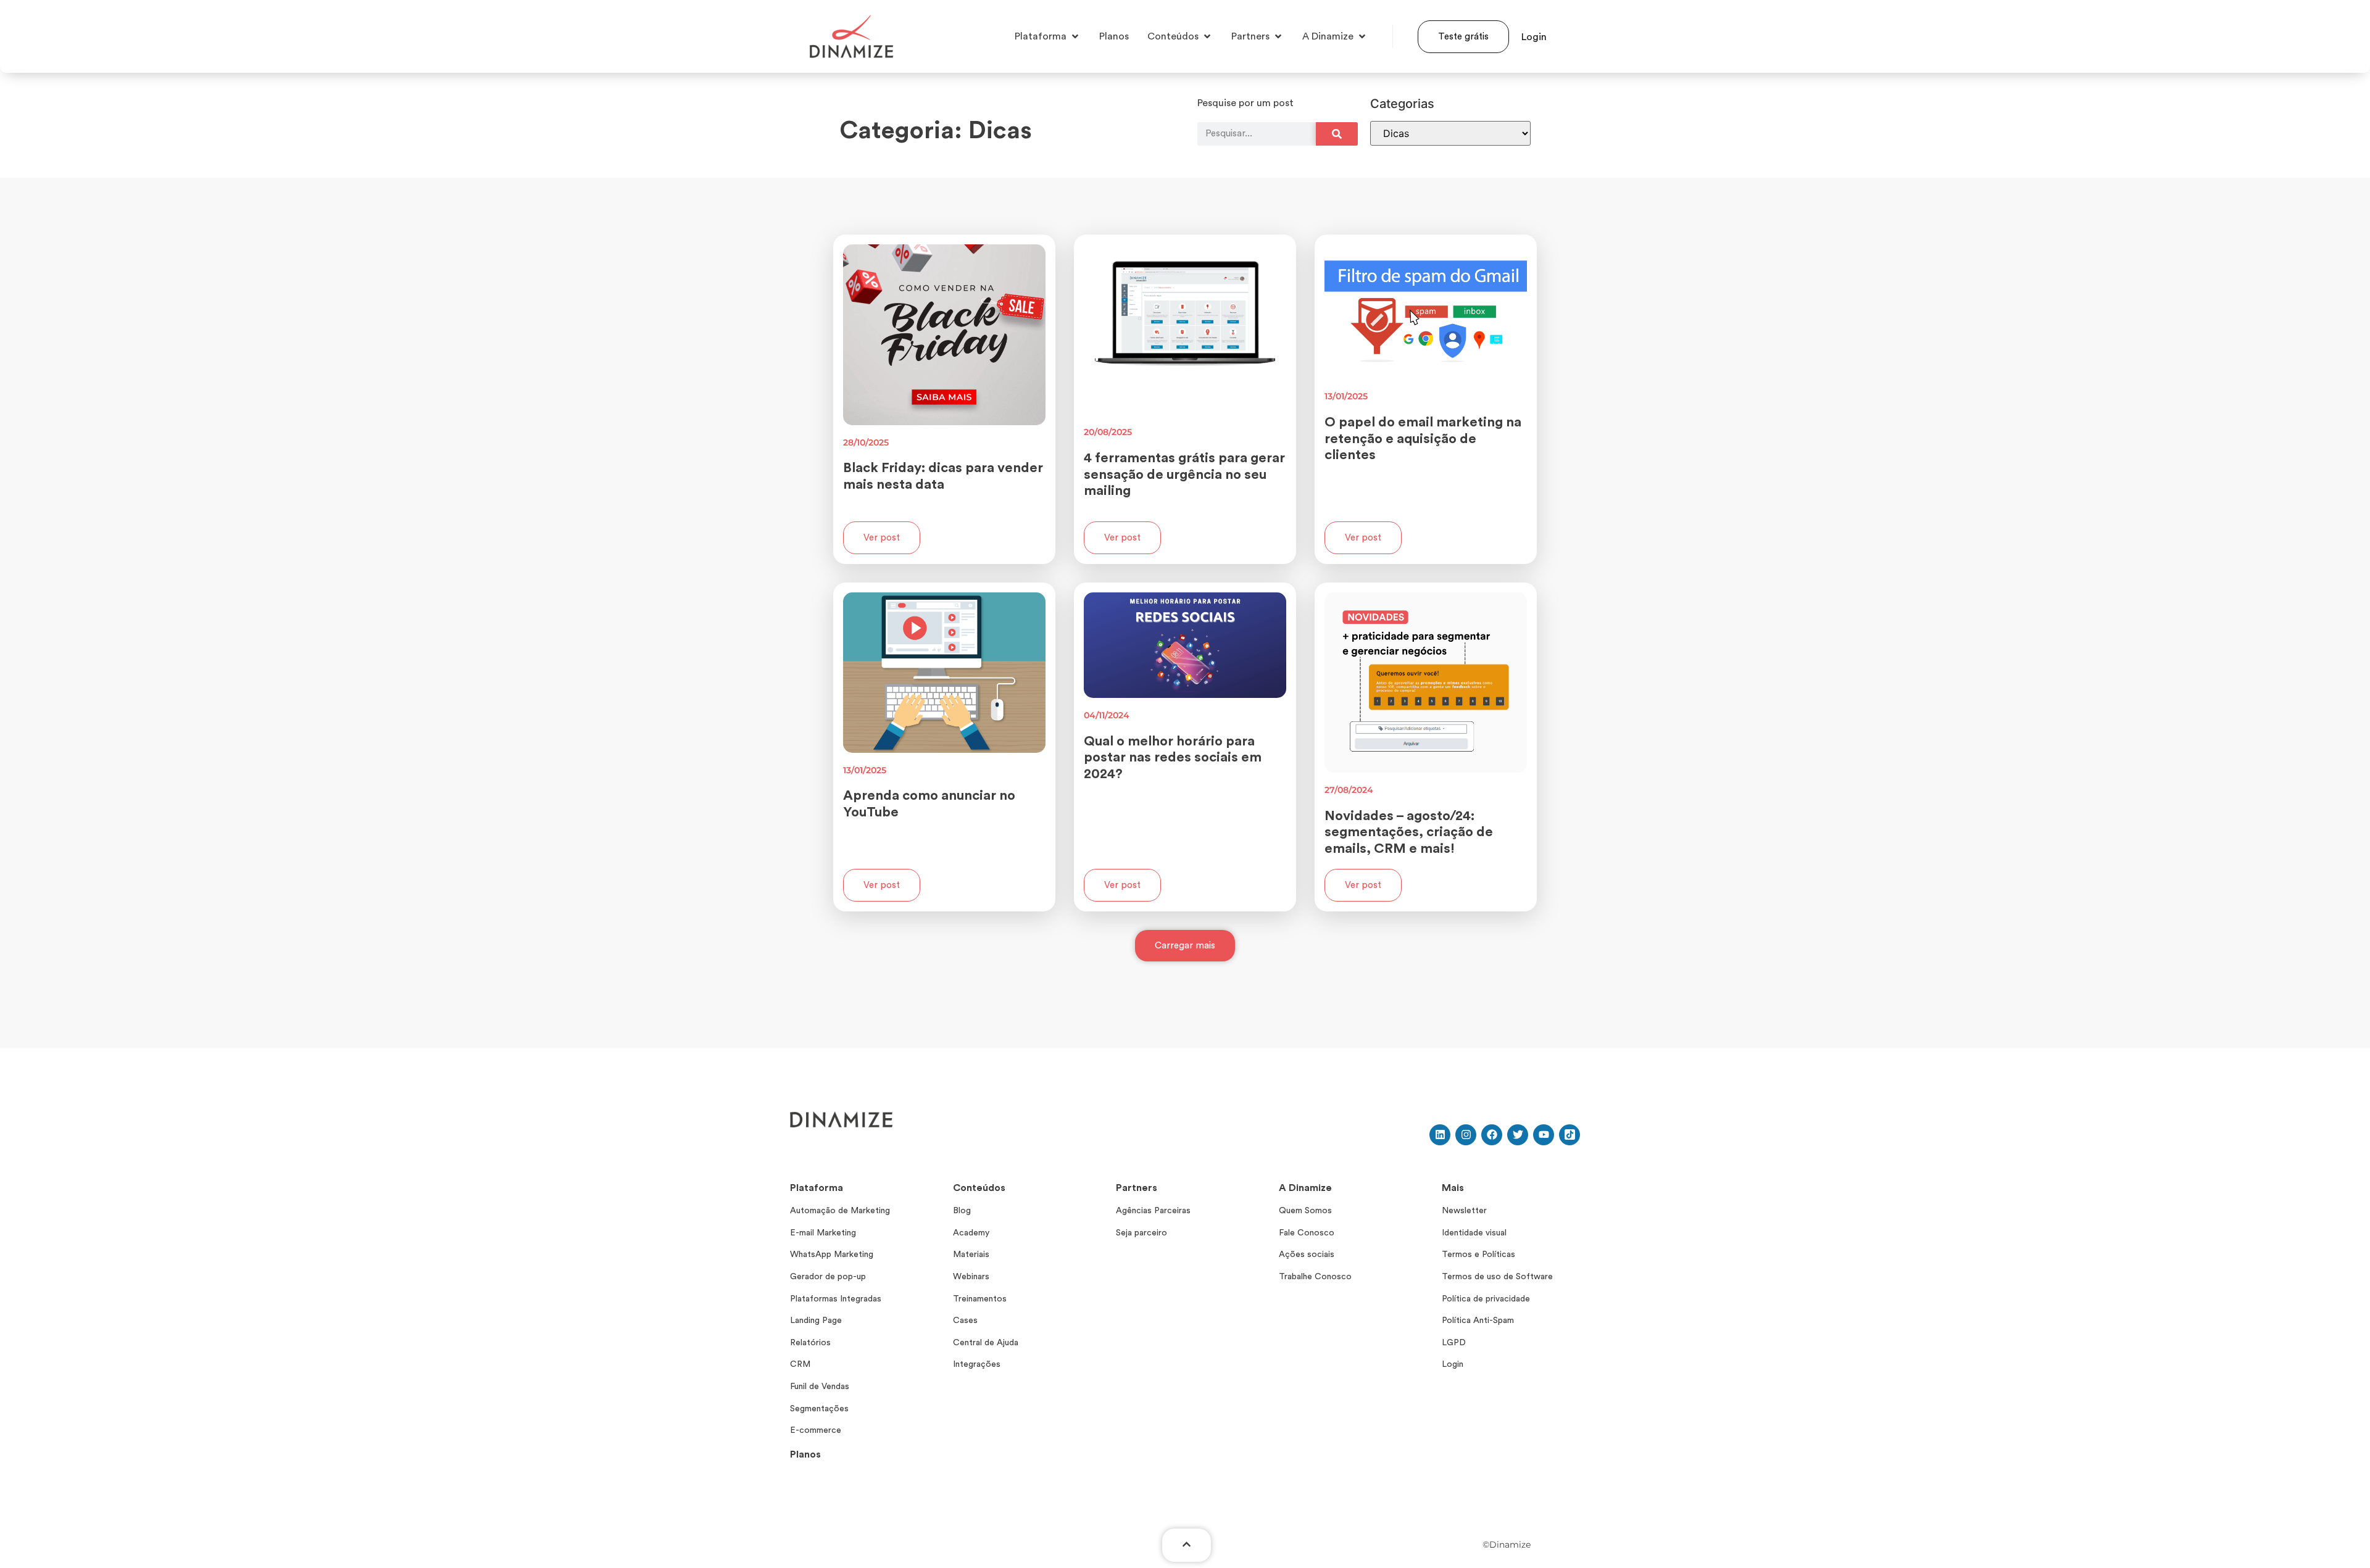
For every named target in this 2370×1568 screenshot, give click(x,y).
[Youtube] (1544, 1135)
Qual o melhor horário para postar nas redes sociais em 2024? (1173, 757)
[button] (1185, 946)
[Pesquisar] (1337, 134)
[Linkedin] (1440, 1135)
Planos (805, 1454)
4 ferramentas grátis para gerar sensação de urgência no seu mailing (1184, 474)
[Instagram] (1466, 1135)
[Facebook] (1492, 1135)
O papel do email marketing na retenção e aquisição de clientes (1423, 438)
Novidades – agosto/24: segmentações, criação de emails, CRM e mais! (1409, 832)
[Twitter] (1518, 1135)
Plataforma (817, 1188)
